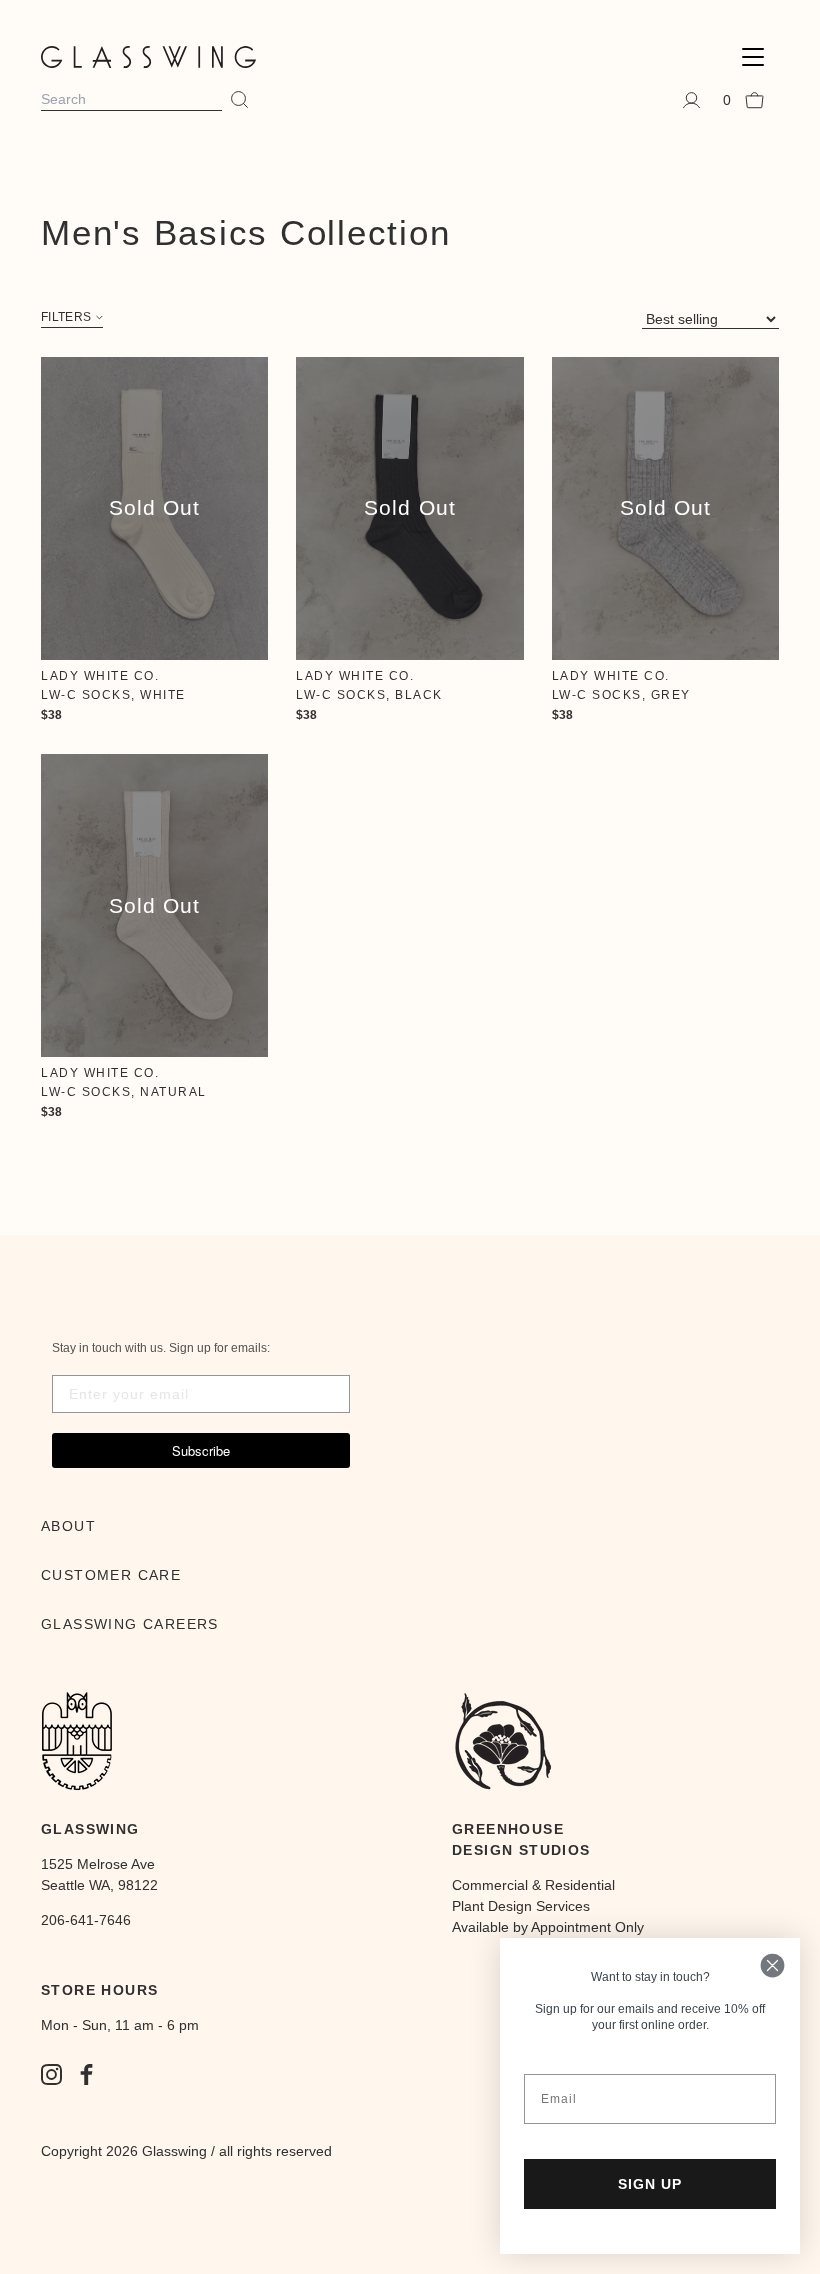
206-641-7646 (86, 1920)
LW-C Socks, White (113, 695)
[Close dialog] (772, 1965)
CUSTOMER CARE (111, 1575)
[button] (753, 57)
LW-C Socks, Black (369, 695)
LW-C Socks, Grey (621, 695)
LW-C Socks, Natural (124, 1092)
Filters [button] (66, 317)
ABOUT (68, 1526)
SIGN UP (650, 2184)
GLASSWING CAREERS (130, 1624)
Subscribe (201, 1450)
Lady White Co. (100, 676)
